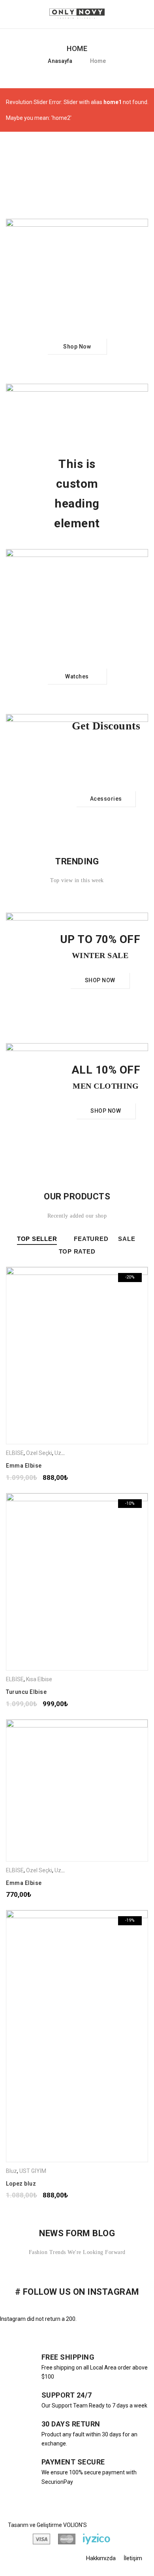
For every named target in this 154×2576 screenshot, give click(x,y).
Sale (127, 1239)
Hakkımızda (101, 2558)
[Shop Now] (77, 295)
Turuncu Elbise (26, 1692)
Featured (91, 1239)
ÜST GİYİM (33, 2171)
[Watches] (77, 625)
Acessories (106, 799)
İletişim (133, 2558)
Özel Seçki (39, 1453)
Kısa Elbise (39, 1679)
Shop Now (77, 346)
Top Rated (77, 1251)
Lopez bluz (21, 2184)
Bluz (11, 2171)
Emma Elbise (24, 1466)
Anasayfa (60, 61)
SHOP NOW (100, 981)
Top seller (37, 1239)
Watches (77, 676)
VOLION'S (75, 2525)
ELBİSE (15, 1453)
